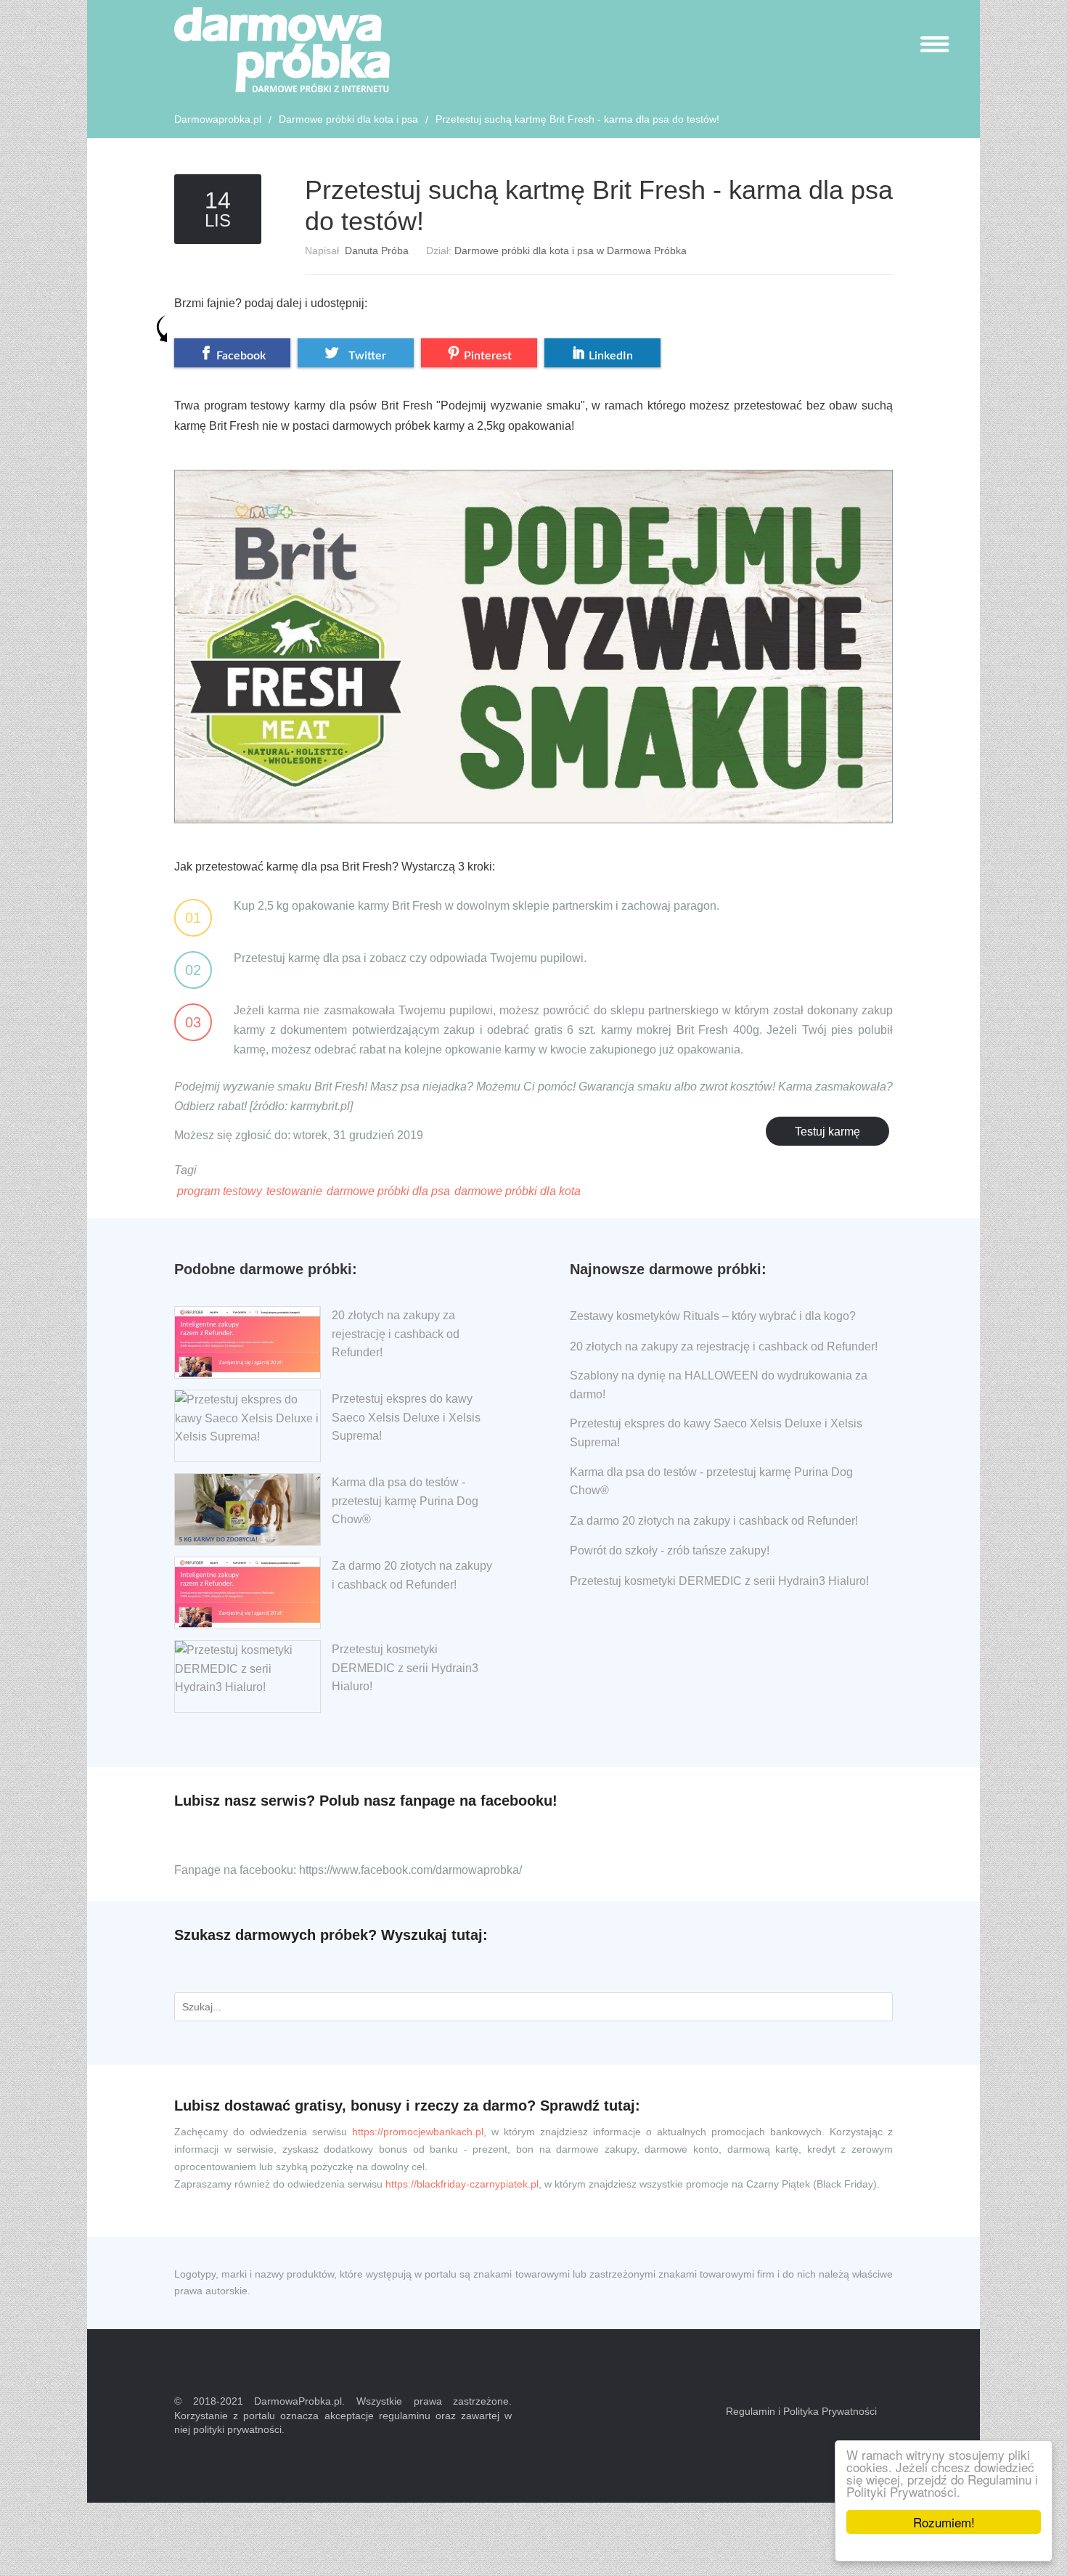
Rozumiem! (944, 2522)
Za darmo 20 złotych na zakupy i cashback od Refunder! (714, 1521)
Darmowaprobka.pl (218, 119)
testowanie (294, 1191)
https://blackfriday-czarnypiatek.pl (462, 2184)
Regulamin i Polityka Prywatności (801, 2411)
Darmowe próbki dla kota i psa (348, 119)
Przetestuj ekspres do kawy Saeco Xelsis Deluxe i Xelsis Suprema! (406, 1417)
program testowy (220, 1191)
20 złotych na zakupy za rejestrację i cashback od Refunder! (396, 1334)
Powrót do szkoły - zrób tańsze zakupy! (670, 1550)
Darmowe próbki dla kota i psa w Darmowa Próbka (571, 250)
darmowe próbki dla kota (518, 1191)
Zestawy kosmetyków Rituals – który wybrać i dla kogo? (713, 1316)
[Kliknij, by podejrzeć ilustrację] (533, 634)
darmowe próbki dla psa (388, 1191)
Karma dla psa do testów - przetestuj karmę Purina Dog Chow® (405, 1501)
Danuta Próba (377, 250)
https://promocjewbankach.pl (418, 2132)
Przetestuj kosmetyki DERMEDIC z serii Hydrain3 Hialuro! (405, 1668)
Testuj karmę (827, 1132)
